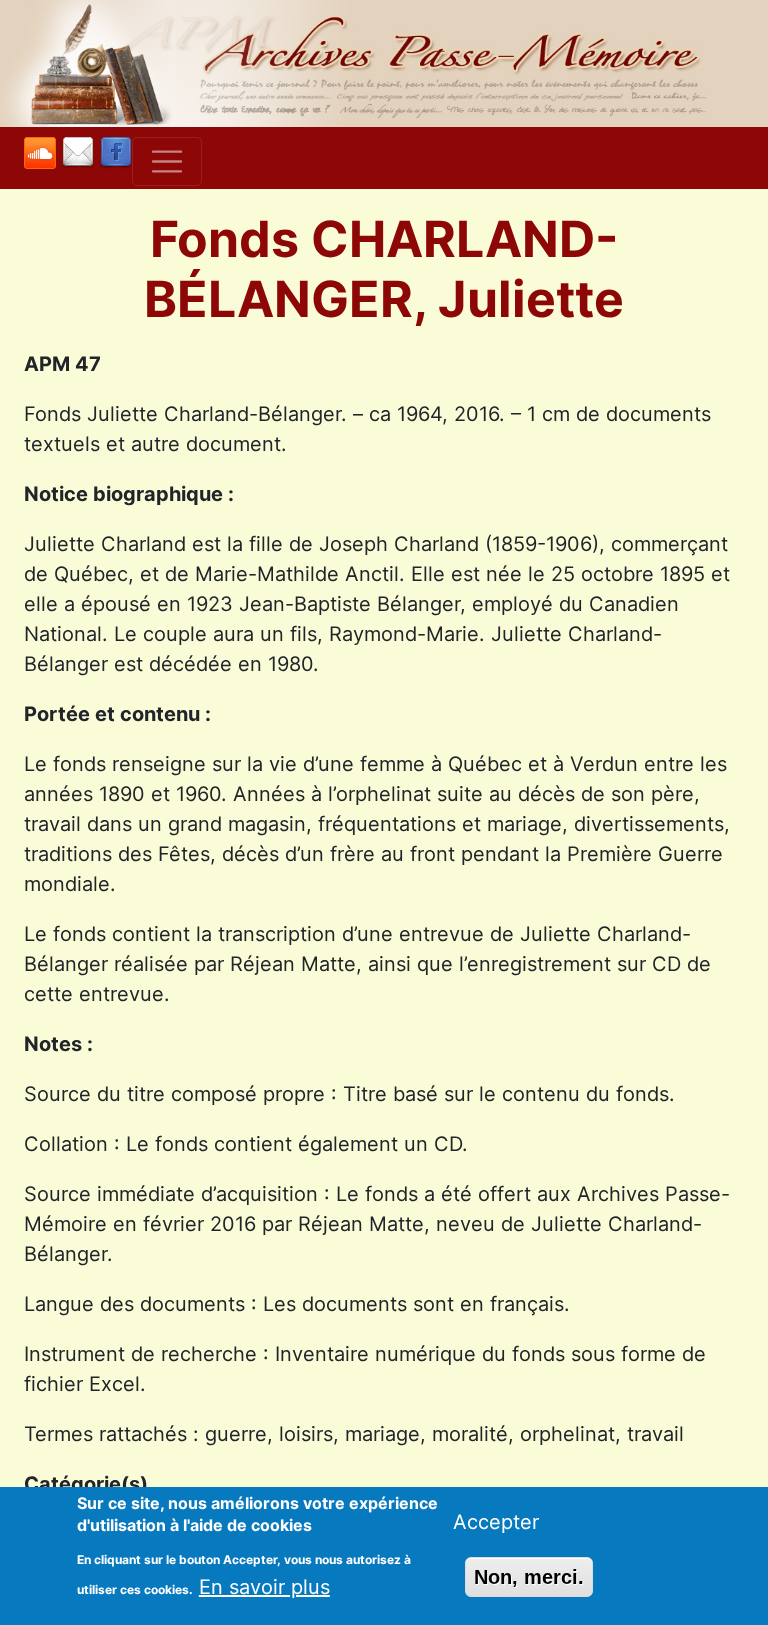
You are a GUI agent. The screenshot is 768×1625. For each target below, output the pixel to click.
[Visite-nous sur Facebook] (116, 153)
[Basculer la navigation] (167, 162)
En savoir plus (264, 1587)
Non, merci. (529, 1577)
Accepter (496, 1522)
